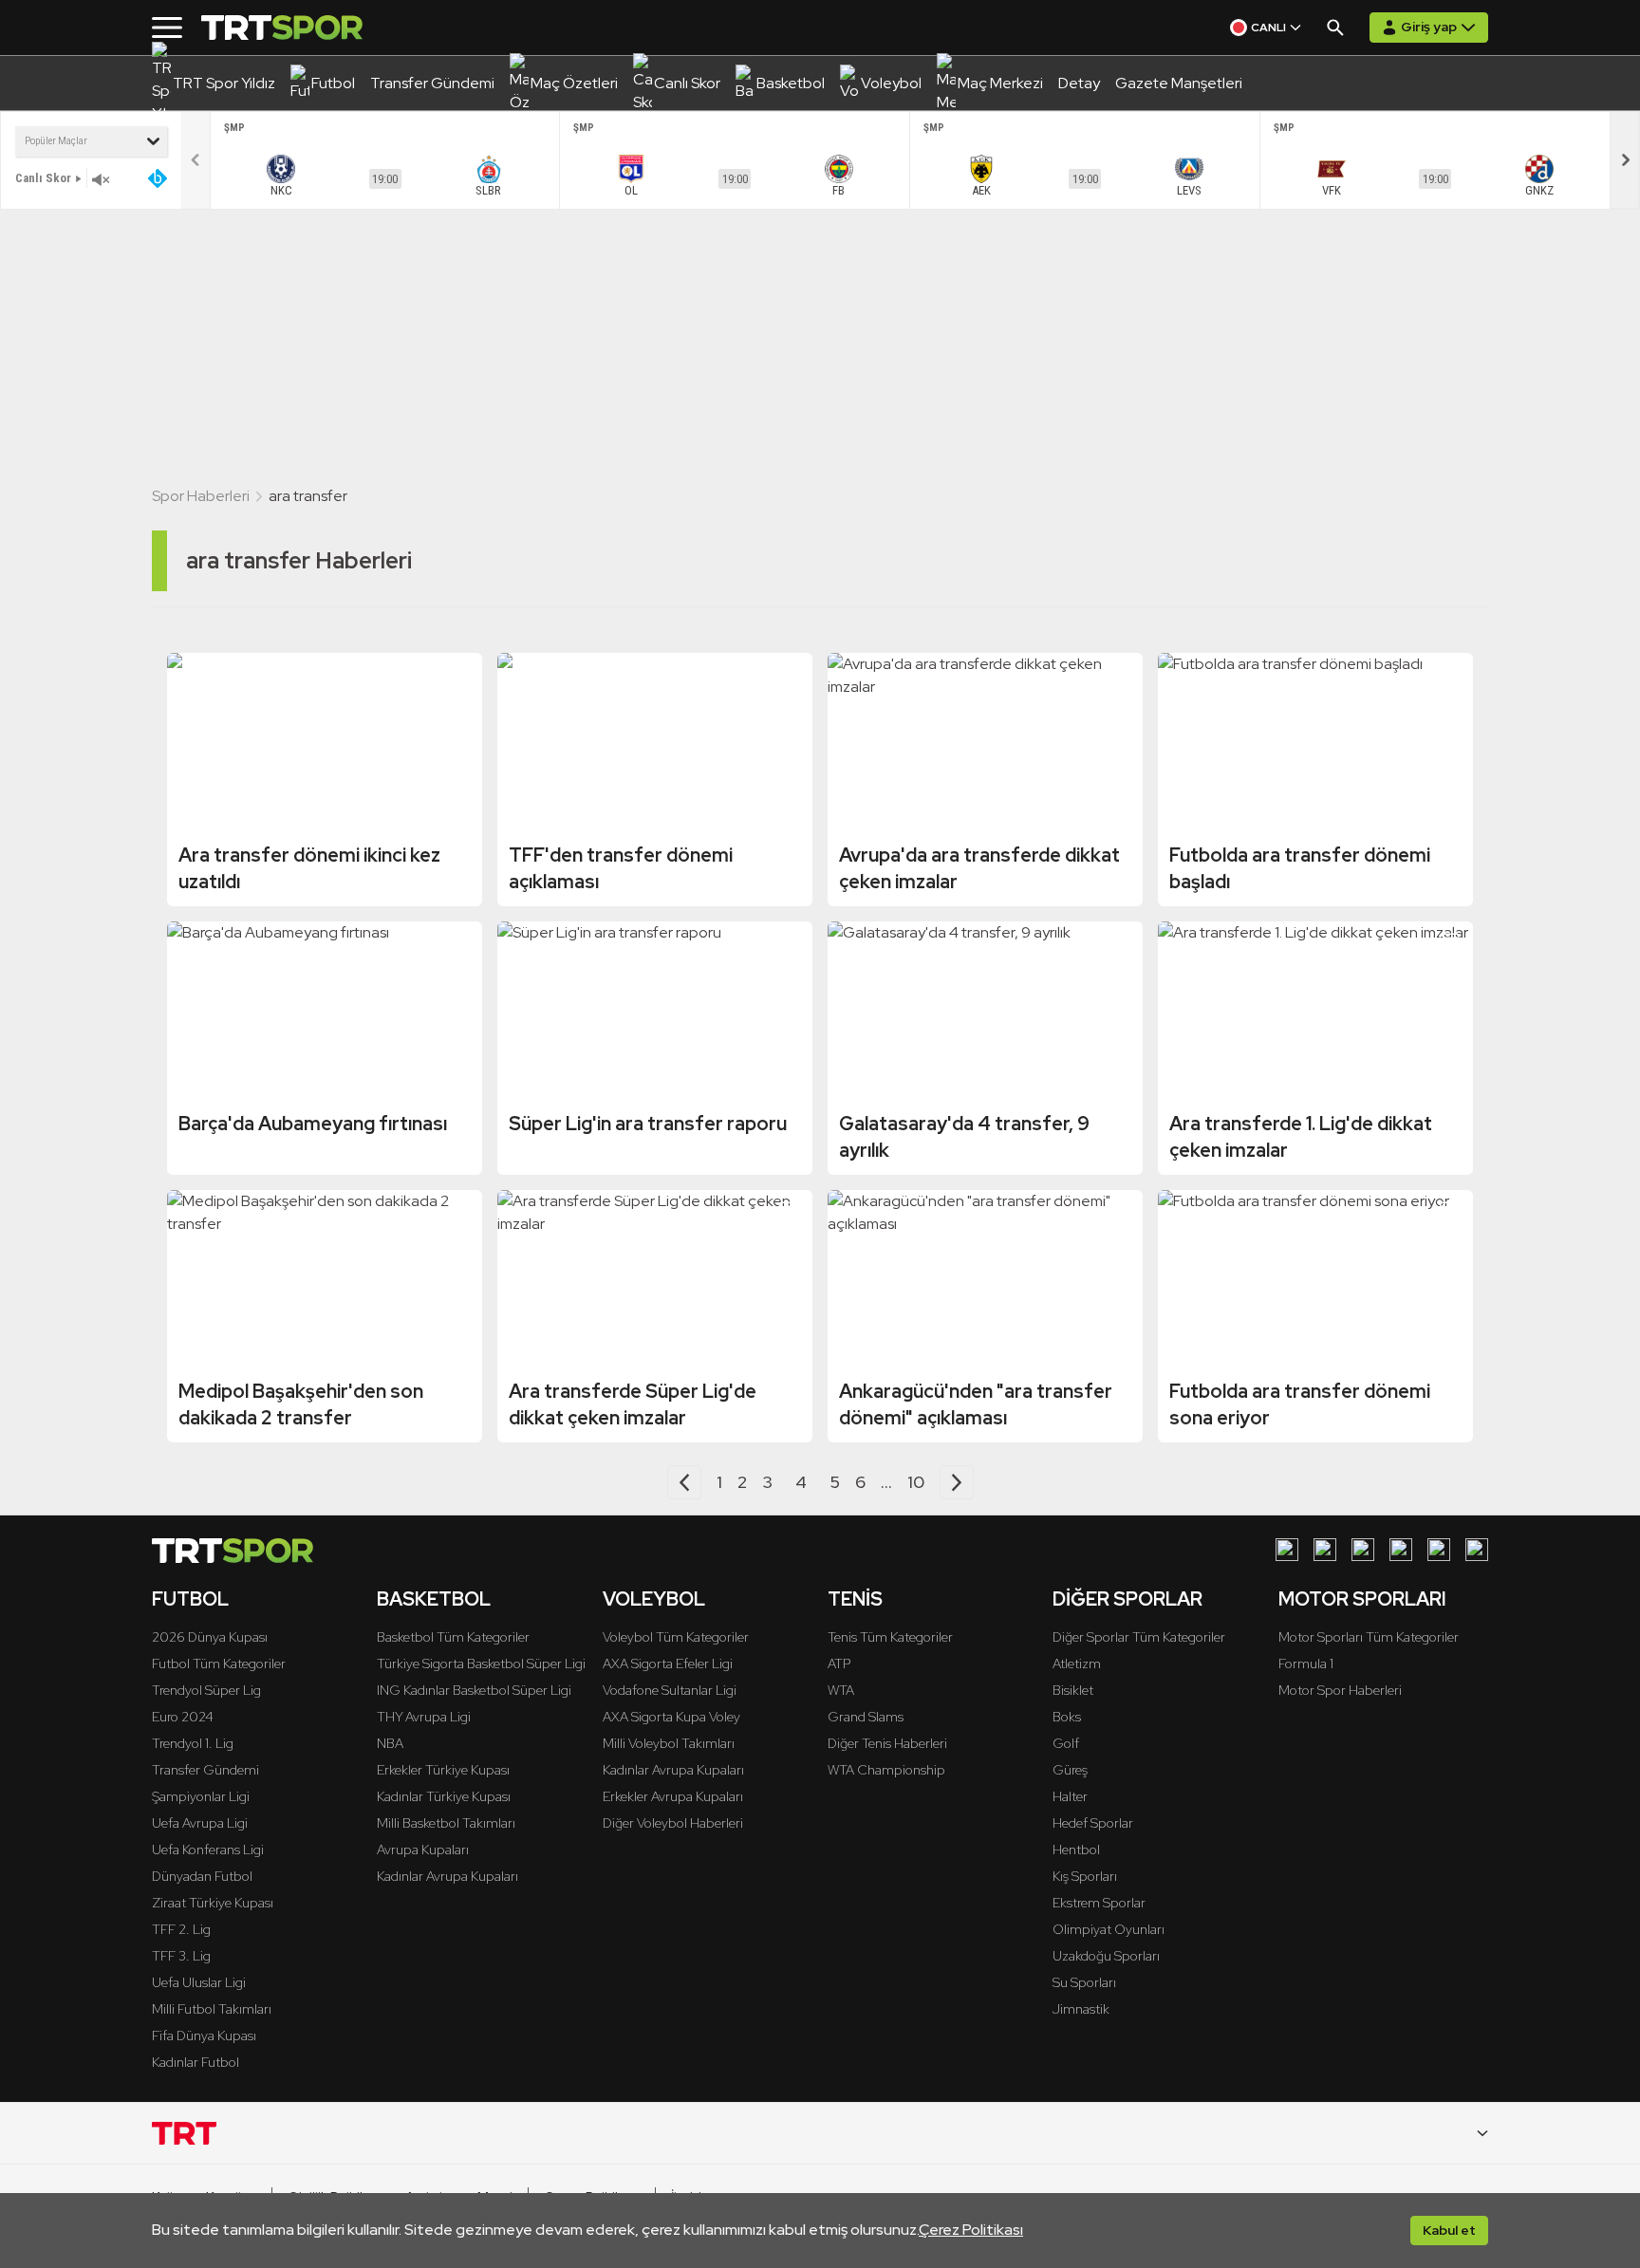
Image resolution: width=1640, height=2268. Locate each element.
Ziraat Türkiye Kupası (213, 1903)
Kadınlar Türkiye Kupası (444, 1796)
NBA (390, 1743)
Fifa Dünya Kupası (204, 2036)
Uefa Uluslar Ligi (199, 1982)
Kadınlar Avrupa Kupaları (447, 1876)
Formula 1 (1306, 1664)
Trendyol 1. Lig (193, 1743)
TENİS (855, 1599)
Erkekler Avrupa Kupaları (673, 1796)
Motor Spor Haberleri (1340, 1690)
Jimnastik (1081, 2009)
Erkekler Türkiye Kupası (443, 1770)
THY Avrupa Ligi (424, 1717)
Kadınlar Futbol (196, 2062)
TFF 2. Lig (181, 1929)
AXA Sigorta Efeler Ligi (668, 1664)
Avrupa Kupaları (423, 1850)
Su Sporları (1084, 1982)
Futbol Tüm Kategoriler (219, 1664)
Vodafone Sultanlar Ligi (670, 1690)
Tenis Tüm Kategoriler (890, 1637)
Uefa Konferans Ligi (208, 1850)
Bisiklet (1073, 1690)
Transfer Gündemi (205, 1770)
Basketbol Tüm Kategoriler (453, 1637)
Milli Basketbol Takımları (446, 1823)
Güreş (1070, 1770)
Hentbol (1076, 1850)
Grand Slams (866, 1717)
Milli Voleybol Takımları (669, 1743)
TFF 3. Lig (181, 1956)
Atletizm (1077, 1664)
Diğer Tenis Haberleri (887, 1743)
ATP (839, 1664)
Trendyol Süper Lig (206, 1690)
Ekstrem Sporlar (1099, 1903)
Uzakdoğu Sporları (1106, 1956)
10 (916, 1482)
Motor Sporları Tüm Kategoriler (1369, 1637)
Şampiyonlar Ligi (201, 1796)
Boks (1067, 1717)
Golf (1066, 1743)
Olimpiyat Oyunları (1109, 1929)
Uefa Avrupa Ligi (200, 1823)
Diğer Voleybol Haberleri (673, 1823)
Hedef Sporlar (1093, 1823)
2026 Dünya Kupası (210, 1637)
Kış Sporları (1085, 1876)
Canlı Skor (43, 178)
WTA (841, 1690)
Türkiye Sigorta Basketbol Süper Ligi (481, 1664)
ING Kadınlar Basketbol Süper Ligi (474, 1690)
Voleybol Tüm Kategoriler (676, 1637)
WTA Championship (886, 1770)
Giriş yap (1429, 27)
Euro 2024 (183, 1717)
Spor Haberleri (201, 496)
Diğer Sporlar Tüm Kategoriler (1139, 1637)
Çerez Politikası (971, 2230)
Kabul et (1449, 2230)
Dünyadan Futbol (202, 1876)
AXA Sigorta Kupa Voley (671, 1717)
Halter (1070, 1796)
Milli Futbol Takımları (212, 2009)
